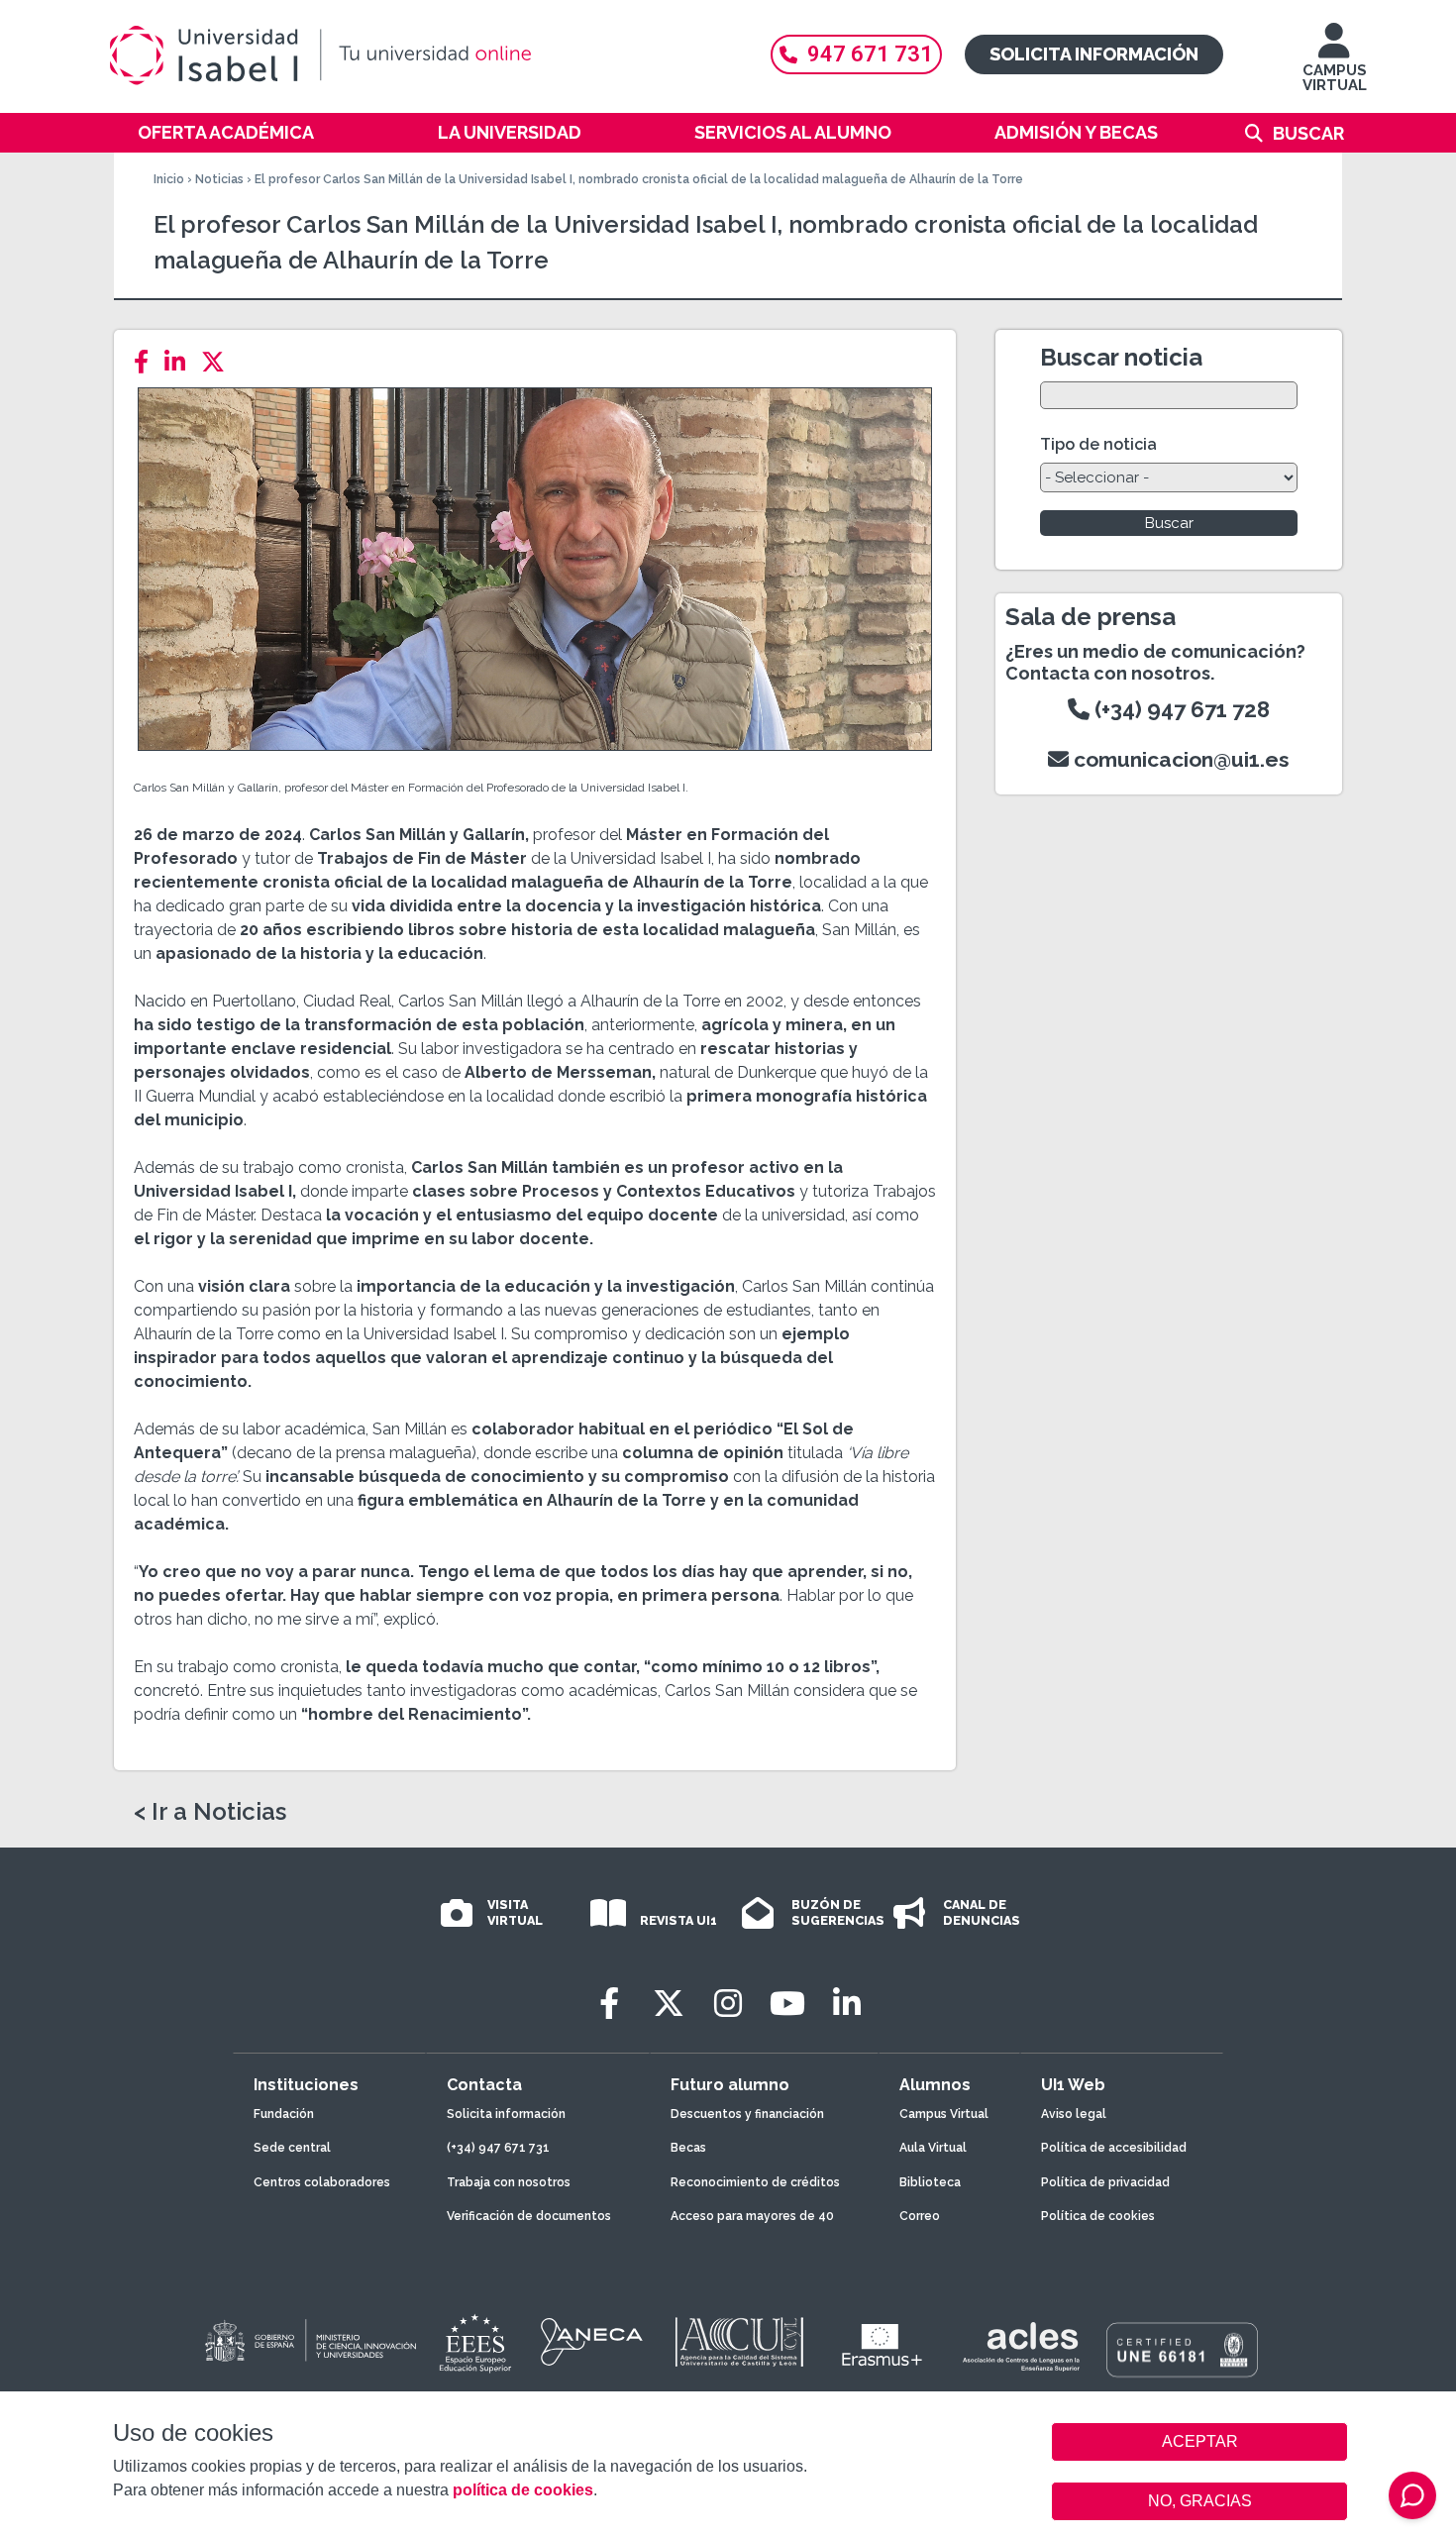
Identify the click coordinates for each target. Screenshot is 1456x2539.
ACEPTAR (1199, 2442)
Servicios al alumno (793, 132)
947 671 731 (870, 54)
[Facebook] (147, 362)
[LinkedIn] (181, 362)
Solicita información (1094, 54)
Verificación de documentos (529, 2216)
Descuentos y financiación (747, 2114)
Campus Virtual (944, 2114)
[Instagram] (728, 2004)
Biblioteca (930, 2182)
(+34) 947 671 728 (1180, 709)
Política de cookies (1098, 2216)
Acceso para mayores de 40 (752, 2216)
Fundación (284, 2114)
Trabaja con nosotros (509, 2182)
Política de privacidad (1105, 2182)
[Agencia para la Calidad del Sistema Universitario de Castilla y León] (739, 2342)
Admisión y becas (1076, 132)
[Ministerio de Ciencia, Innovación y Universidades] (309, 2342)
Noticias (219, 179)
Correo (920, 2216)
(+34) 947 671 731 (498, 2148)
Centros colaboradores (322, 2182)
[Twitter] (219, 362)
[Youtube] (787, 2004)
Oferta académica (226, 132)
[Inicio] (416, 55)
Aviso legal (1074, 2114)
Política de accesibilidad (1114, 2148)
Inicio (169, 179)
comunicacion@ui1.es (1179, 759)
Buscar (1308, 133)
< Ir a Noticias (210, 1812)
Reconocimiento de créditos (755, 2182)
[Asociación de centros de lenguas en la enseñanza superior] (1021, 2347)
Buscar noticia (1121, 357)
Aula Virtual (933, 2148)
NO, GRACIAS (1200, 2501)
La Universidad (510, 132)
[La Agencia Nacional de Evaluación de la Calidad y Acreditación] (592, 2342)
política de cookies (523, 2490)
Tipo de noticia (1098, 444)
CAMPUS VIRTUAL (1335, 78)
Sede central (292, 2148)
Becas (688, 2148)
